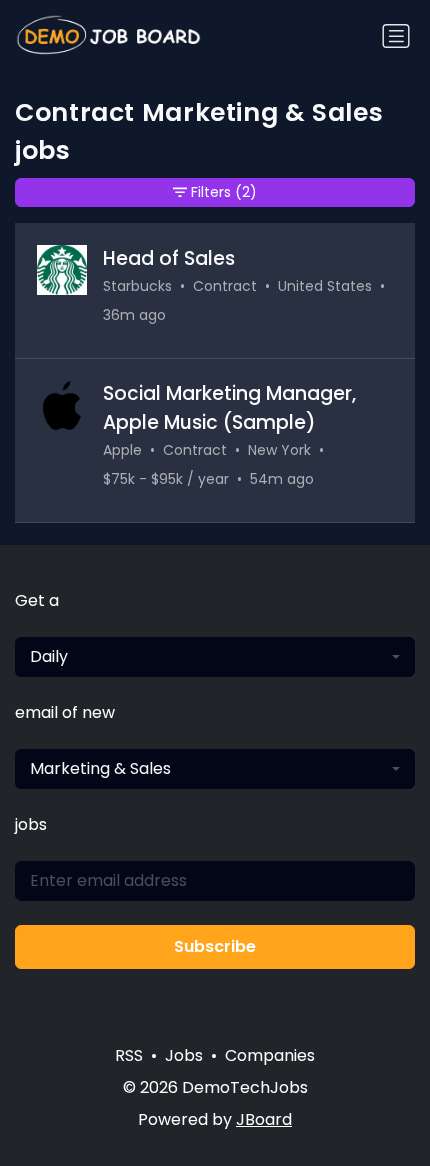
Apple (122, 450)
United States (325, 286)
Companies (270, 1055)
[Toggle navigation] (396, 36)
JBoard (264, 1119)
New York (279, 450)
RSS (129, 1055)
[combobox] (215, 657)
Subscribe (215, 946)
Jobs (184, 1055)
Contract (225, 286)
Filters (224, 192)
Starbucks (137, 286)
